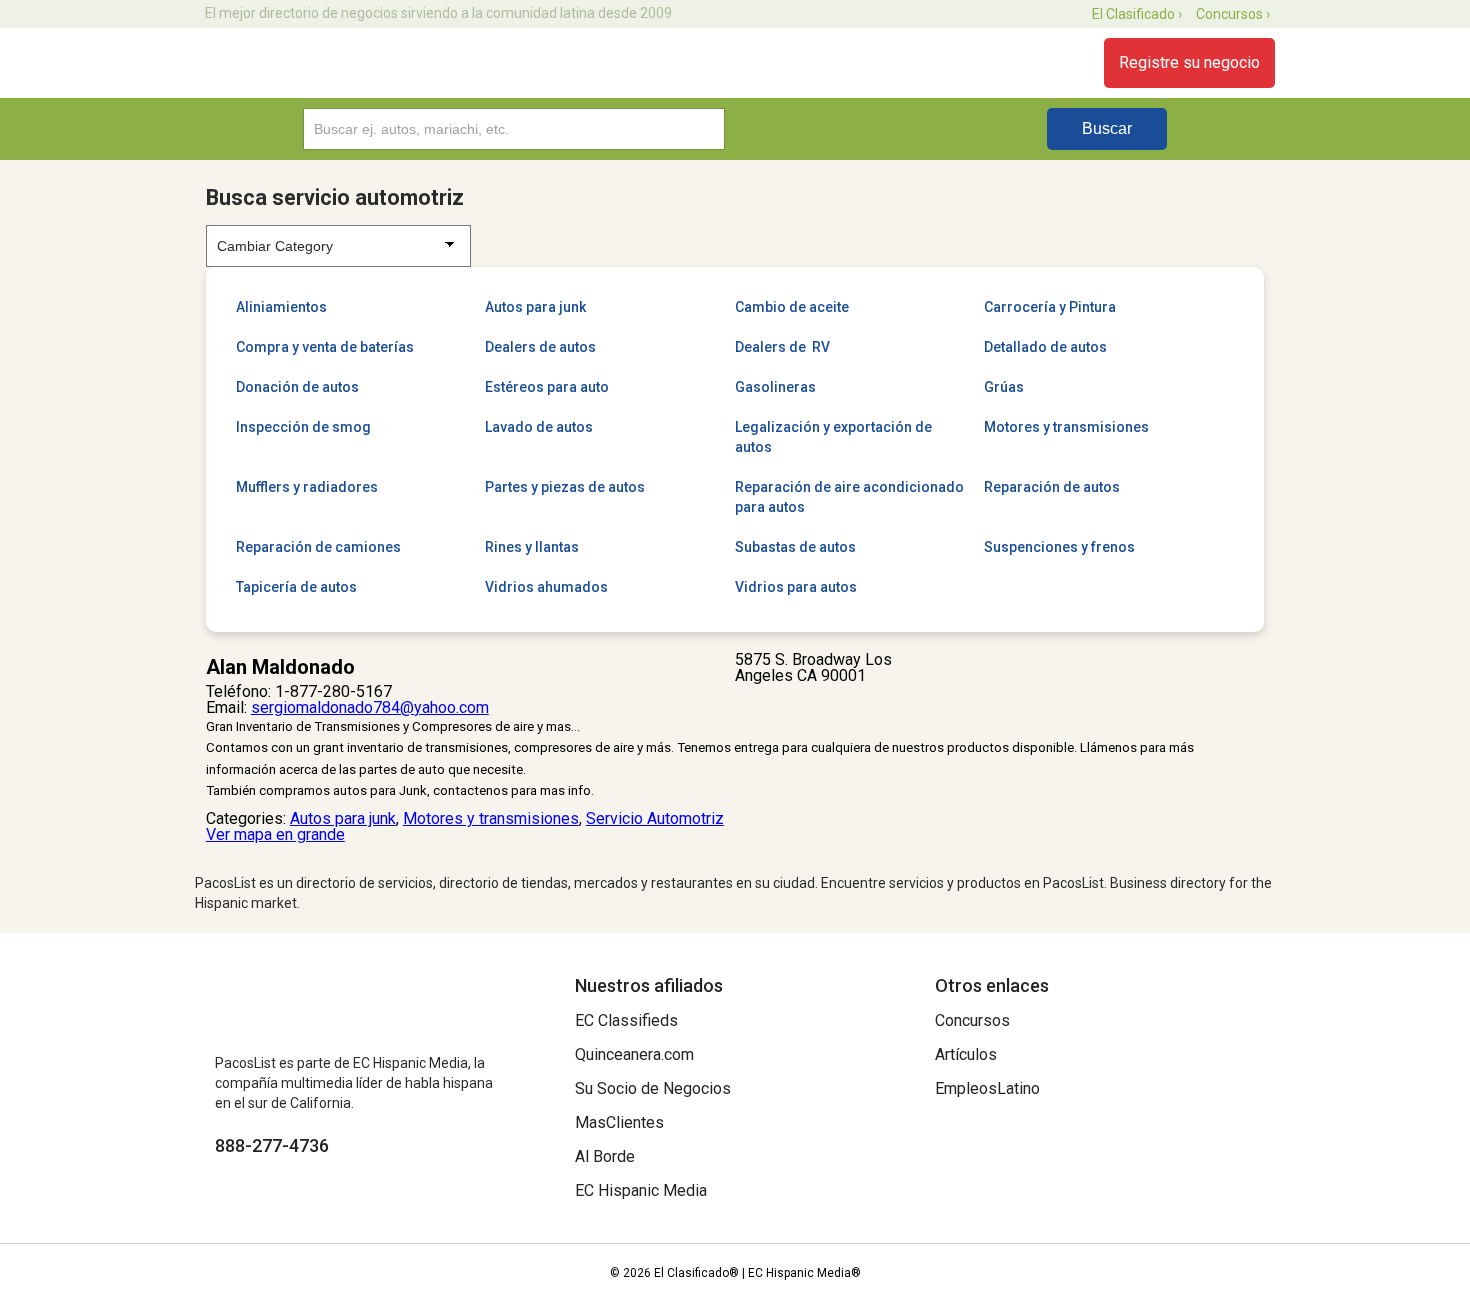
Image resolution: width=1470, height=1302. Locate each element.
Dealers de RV (782, 347)
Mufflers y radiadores (307, 487)
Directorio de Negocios (307, 63)
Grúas (1004, 387)
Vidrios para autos (796, 587)
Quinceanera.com (634, 1054)
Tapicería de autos (296, 587)
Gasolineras (775, 387)
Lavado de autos (539, 427)
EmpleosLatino (987, 1088)
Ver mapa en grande (275, 834)
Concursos (972, 1020)
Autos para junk (535, 307)
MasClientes (619, 1122)
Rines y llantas (532, 547)
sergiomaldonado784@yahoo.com (370, 707)
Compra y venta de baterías (325, 347)
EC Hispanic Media (641, 1190)
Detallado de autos (1045, 347)
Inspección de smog (303, 427)
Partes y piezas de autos (565, 487)
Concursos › (1233, 14)
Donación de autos (297, 387)
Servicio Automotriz (655, 818)
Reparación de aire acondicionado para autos (849, 497)
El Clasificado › (1137, 14)
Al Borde (605, 1156)
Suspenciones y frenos (1059, 547)
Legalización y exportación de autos (833, 437)
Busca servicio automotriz (335, 197)
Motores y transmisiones (1066, 427)
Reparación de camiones (318, 547)
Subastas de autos (795, 547)
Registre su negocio (1189, 62)
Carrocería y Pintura (1050, 307)
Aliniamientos (281, 307)
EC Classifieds (626, 1020)
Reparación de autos (1052, 487)
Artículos (966, 1054)
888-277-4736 (272, 1145)
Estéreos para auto (547, 387)
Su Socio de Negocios (653, 1088)
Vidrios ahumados (546, 587)
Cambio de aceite (792, 307)
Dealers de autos (540, 347)
